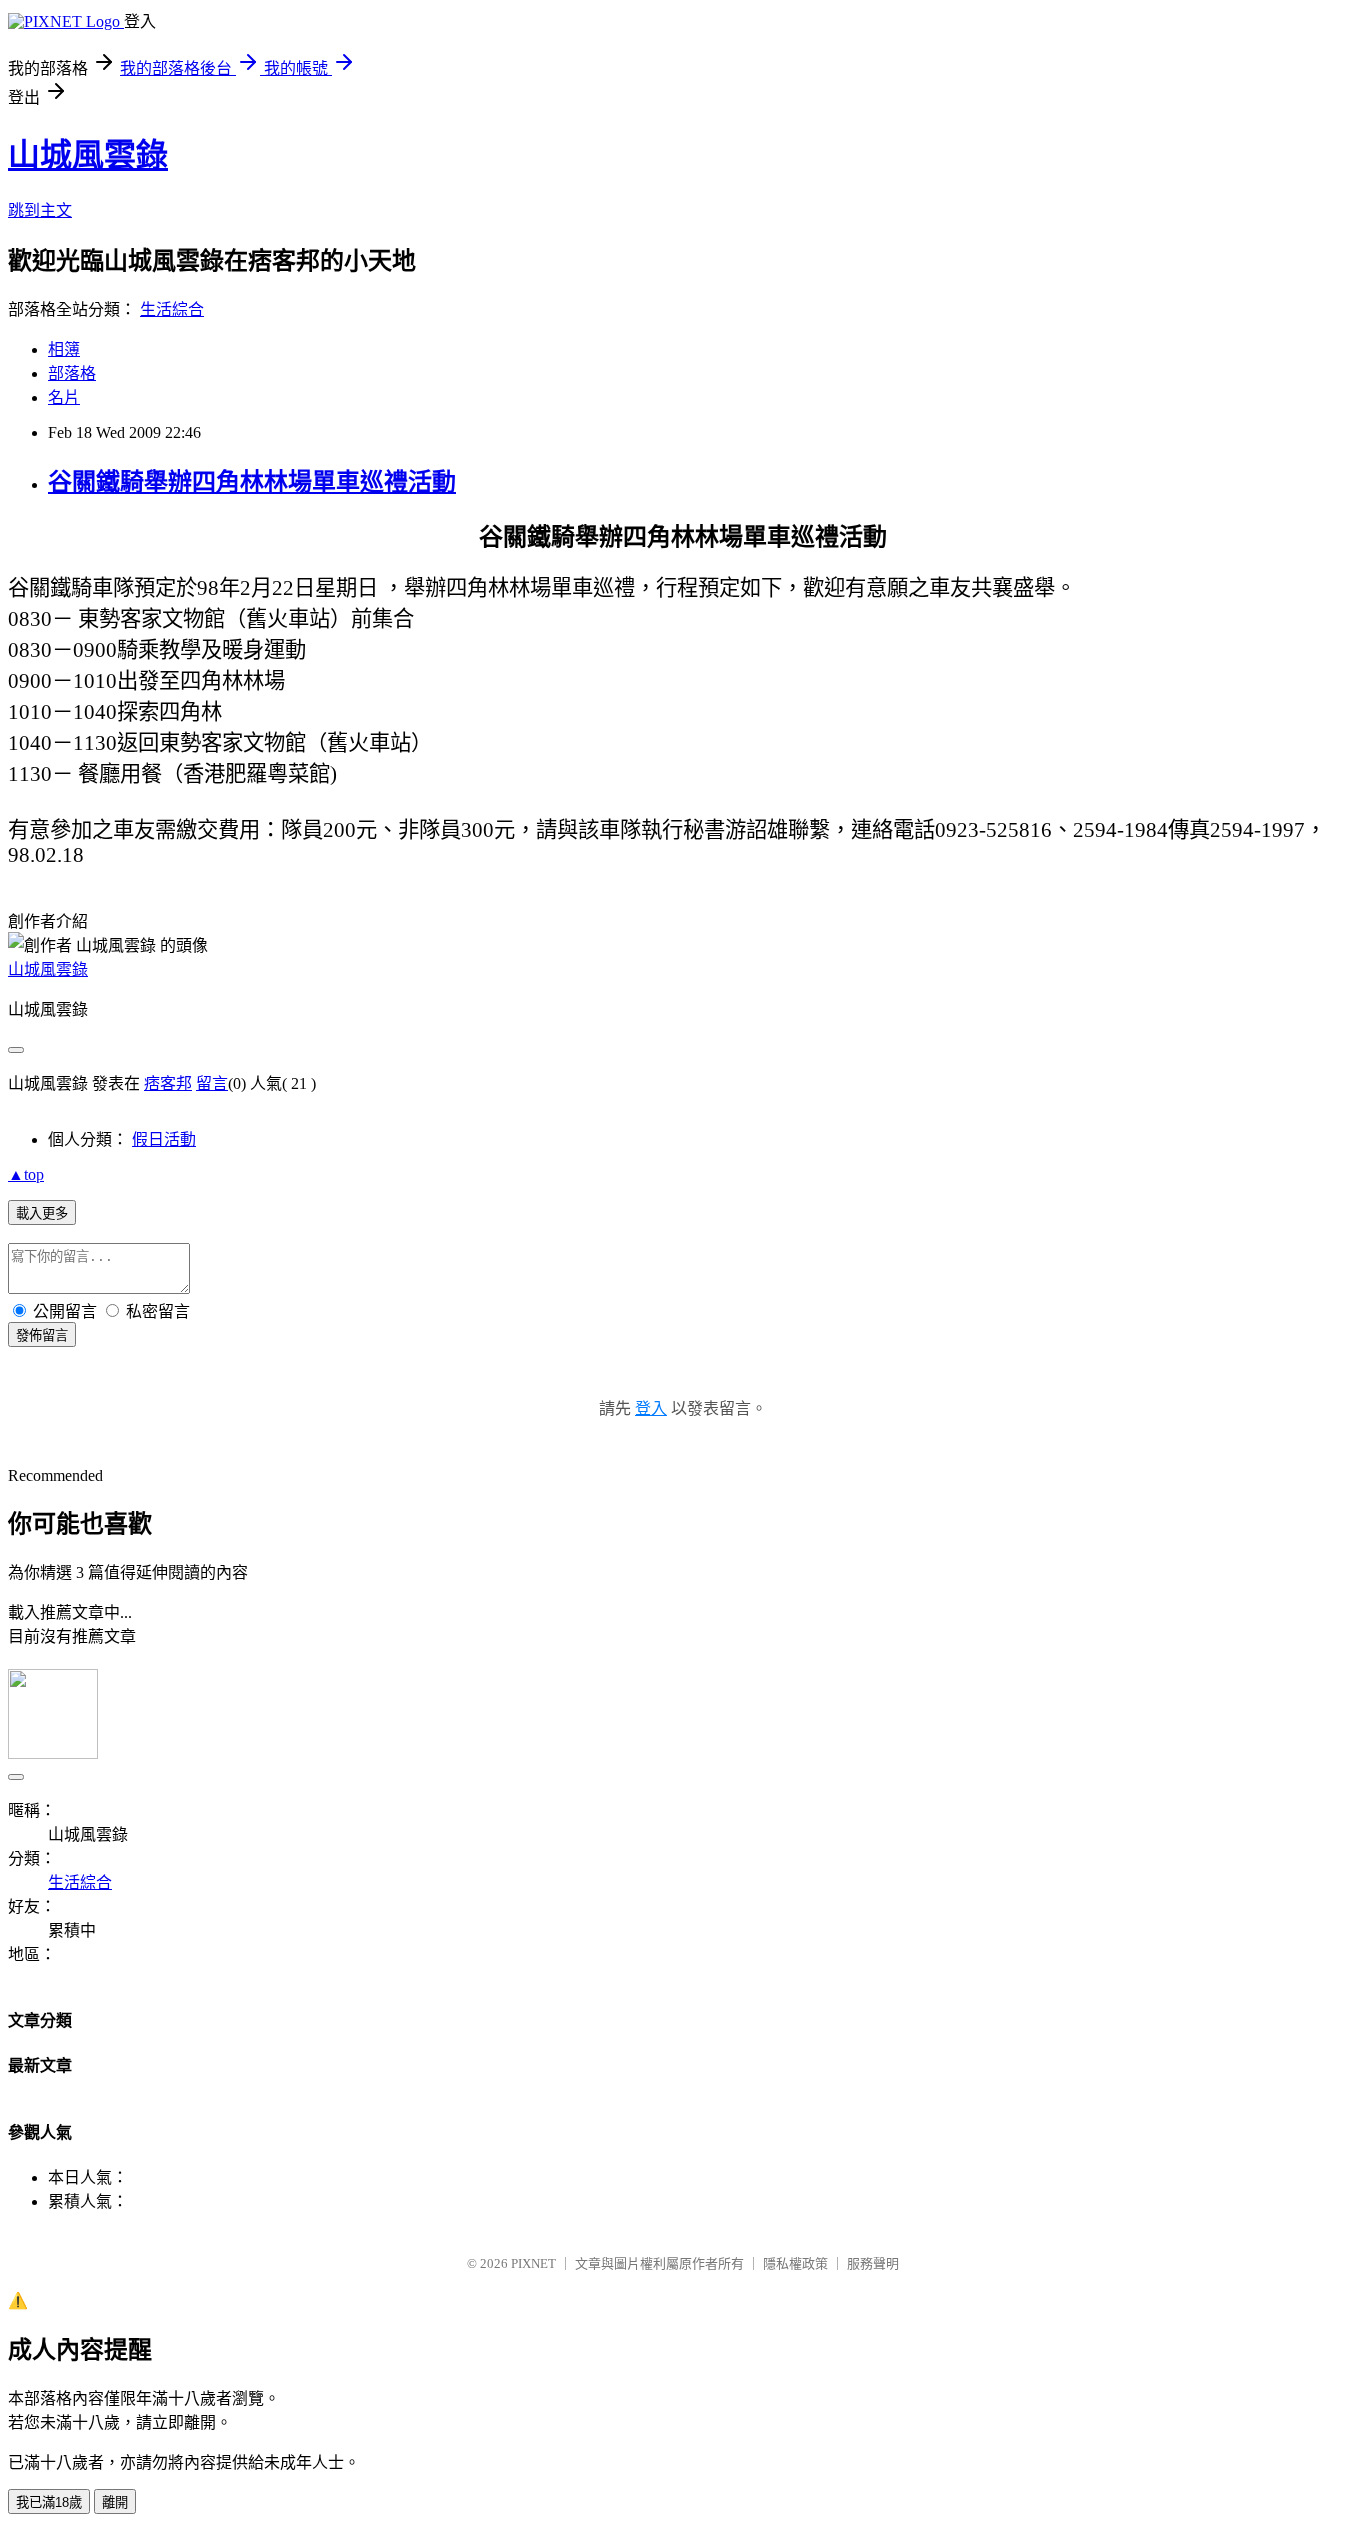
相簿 (64, 349)
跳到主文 (40, 210)
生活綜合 (172, 309)
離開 (115, 2502)
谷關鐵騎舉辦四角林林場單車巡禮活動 (252, 482)
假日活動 (164, 1139)
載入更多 (42, 1213)
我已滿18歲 (49, 2502)
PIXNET (533, 2263)
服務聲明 (873, 2263)
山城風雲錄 (88, 155)
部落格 (72, 373)
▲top (26, 1174)
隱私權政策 (795, 2263)
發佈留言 (42, 1335)
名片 (64, 397)
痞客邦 (168, 1083)
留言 (212, 1083)
